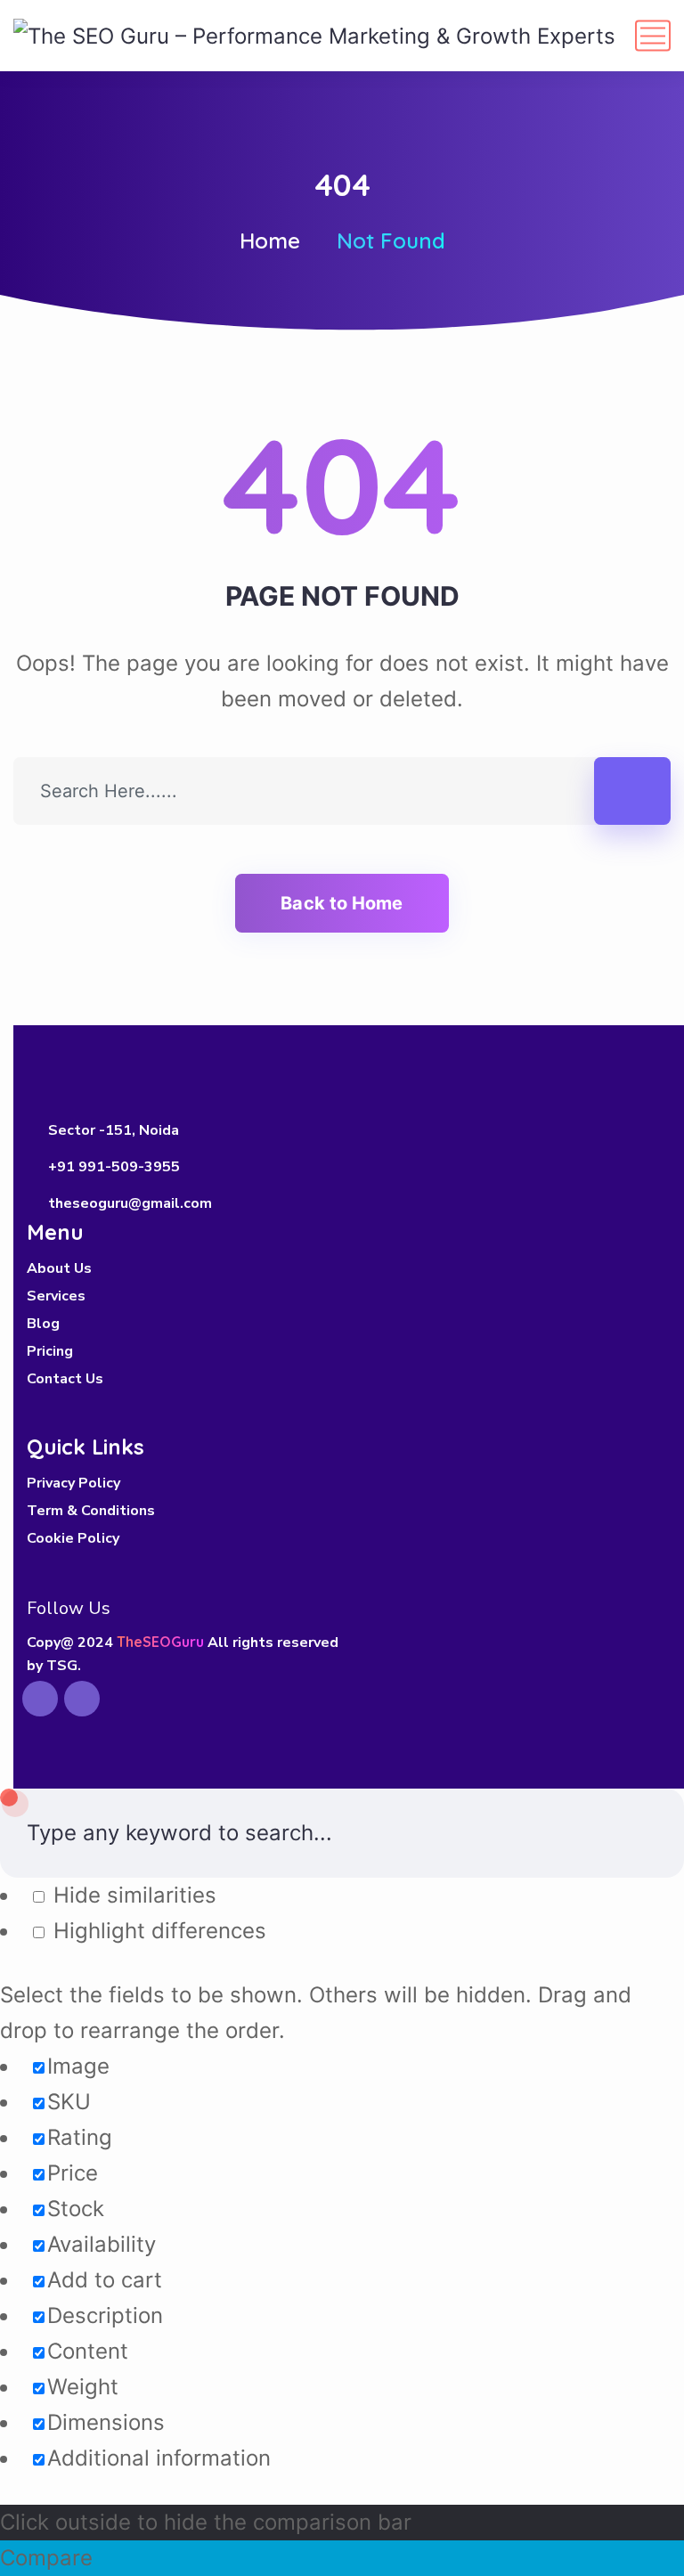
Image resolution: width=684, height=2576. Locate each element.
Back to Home (342, 903)
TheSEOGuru (160, 1642)
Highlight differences (157, 1931)
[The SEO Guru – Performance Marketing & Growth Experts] (314, 35)
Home (270, 240)
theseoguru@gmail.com (130, 1203)
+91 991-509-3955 (114, 1167)
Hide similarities (132, 1895)
